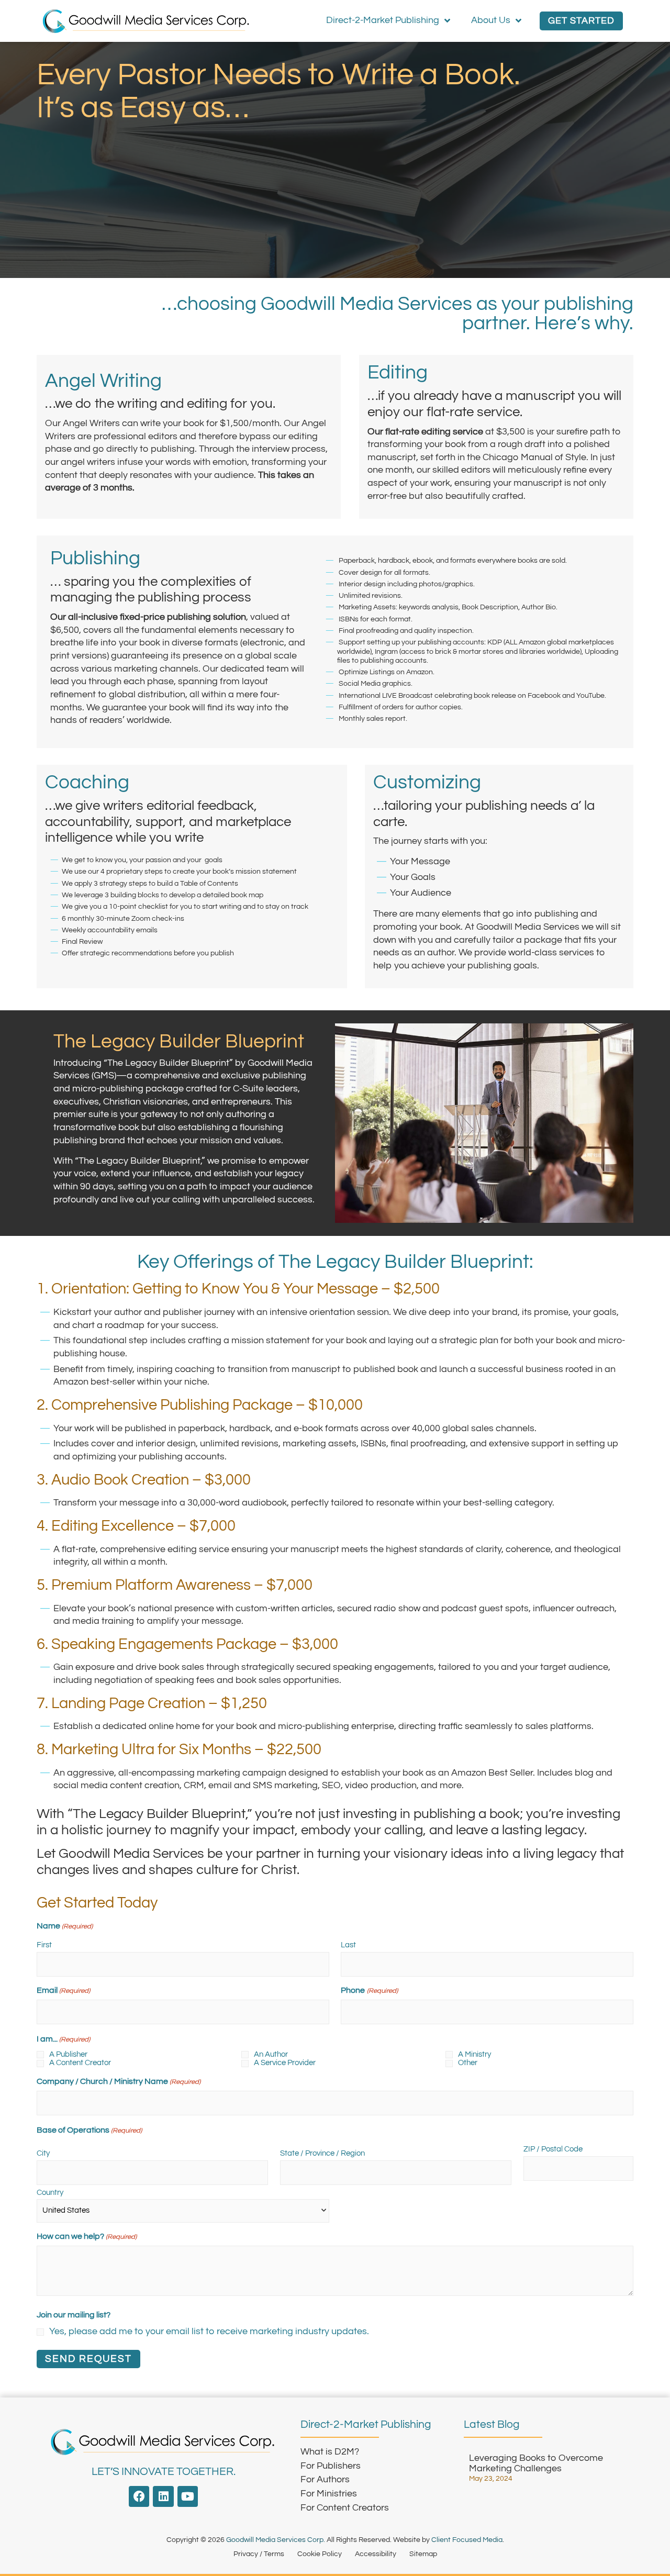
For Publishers (331, 2466)
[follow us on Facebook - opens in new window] (139, 2496)
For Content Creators (345, 2508)
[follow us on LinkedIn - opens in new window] (163, 2496)
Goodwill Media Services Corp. (276, 2540)
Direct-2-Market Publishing (383, 20)
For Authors (325, 2480)
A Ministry (474, 2054)
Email (63, 1990)
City (43, 2153)
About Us (491, 20)
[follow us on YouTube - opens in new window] (188, 2496)
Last (348, 1945)
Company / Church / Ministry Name (119, 2081)
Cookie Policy (320, 2554)
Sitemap (423, 2554)
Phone (369, 1990)
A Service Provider (285, 2063)
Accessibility (376, 2554)
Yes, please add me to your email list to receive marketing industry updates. (209, 2332)
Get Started (581, 21)
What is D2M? (330, 2452)
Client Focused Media (467, 2540)
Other (468, 2063)
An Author (271, 2054)
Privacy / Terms (259, 2554)
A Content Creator (80, 2063)
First (44, 1945)
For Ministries (329, 2494)
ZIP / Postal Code (553, 2149)
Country (50, 2193)
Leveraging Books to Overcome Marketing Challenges (536, 2463)
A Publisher (68, 2054)
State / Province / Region (322, 2153)
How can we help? (87, 2236)
